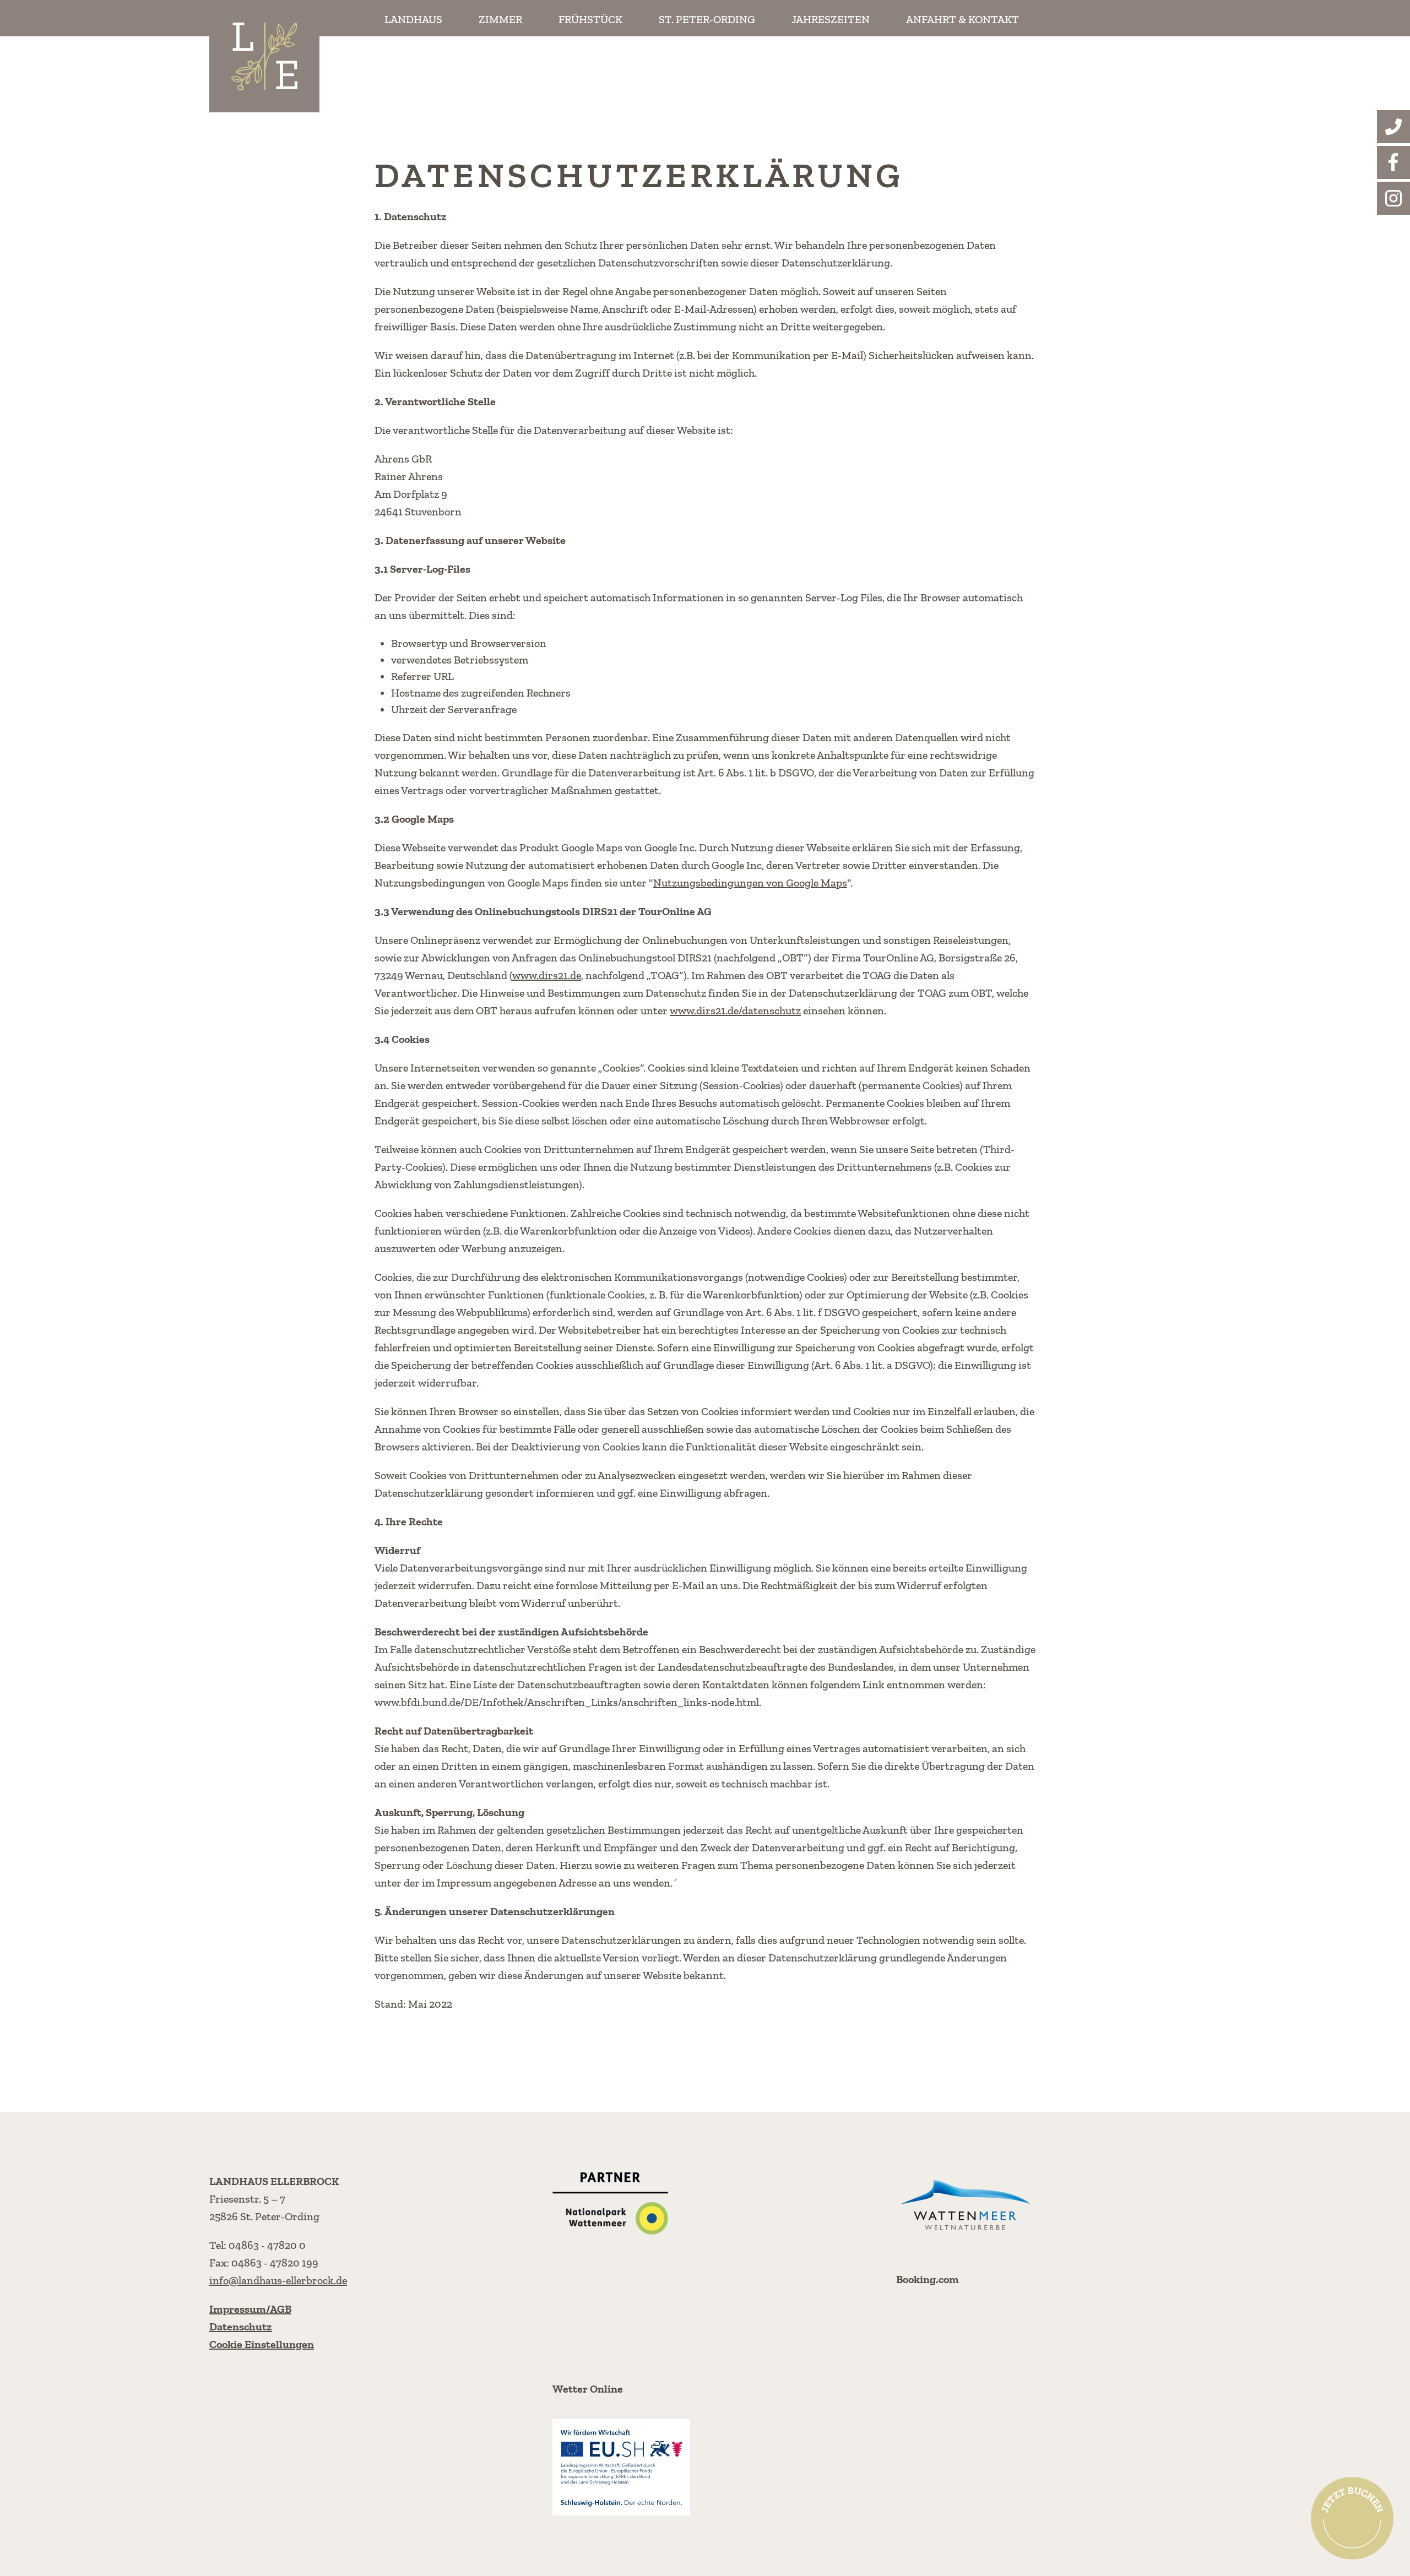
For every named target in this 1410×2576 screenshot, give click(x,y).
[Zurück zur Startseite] (264, 56)
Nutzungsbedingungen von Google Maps (750, 883)
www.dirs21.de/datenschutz (735, 1010)
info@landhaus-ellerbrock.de (278, 2280)
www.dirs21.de (547, 975)
